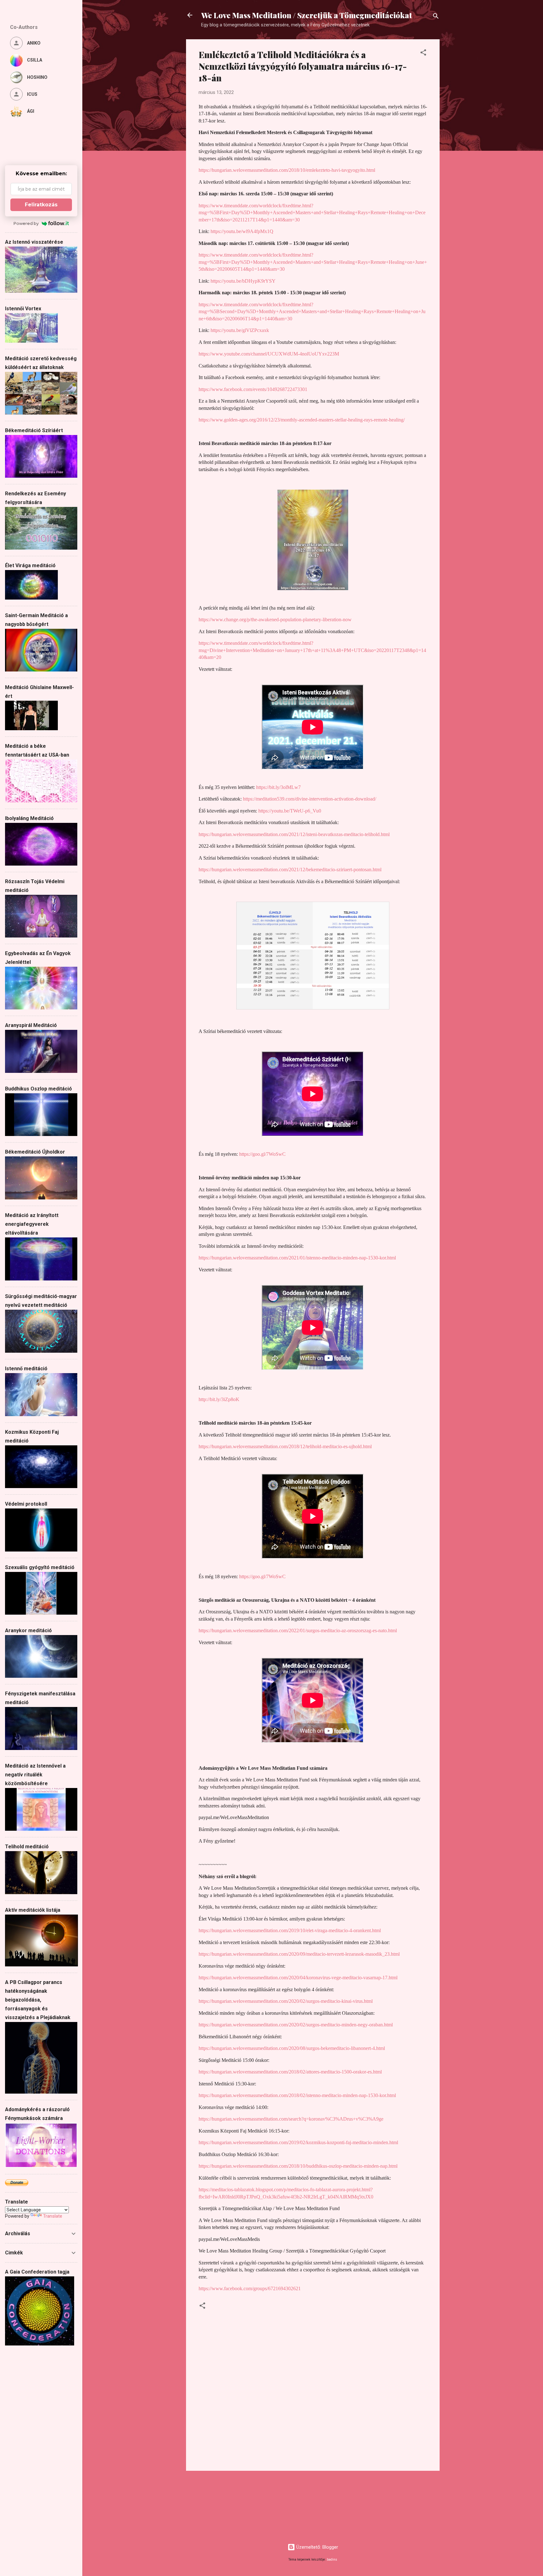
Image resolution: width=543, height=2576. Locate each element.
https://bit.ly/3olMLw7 (278, 787)
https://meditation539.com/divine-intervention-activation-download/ (310, 799)
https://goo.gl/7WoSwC (262, 1154)
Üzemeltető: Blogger (317, 2547)
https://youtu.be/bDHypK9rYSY (243, 281)
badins (332, 2560)
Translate (53, 2216)
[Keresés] (436, 17)
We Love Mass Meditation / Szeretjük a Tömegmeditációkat (307, 15)
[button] (423, 54)
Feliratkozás (41, 205)
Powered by (26, 223)
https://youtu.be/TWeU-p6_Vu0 (290, 811)
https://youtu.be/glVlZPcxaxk (240, 330)
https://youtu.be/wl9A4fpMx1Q (242, 231)
